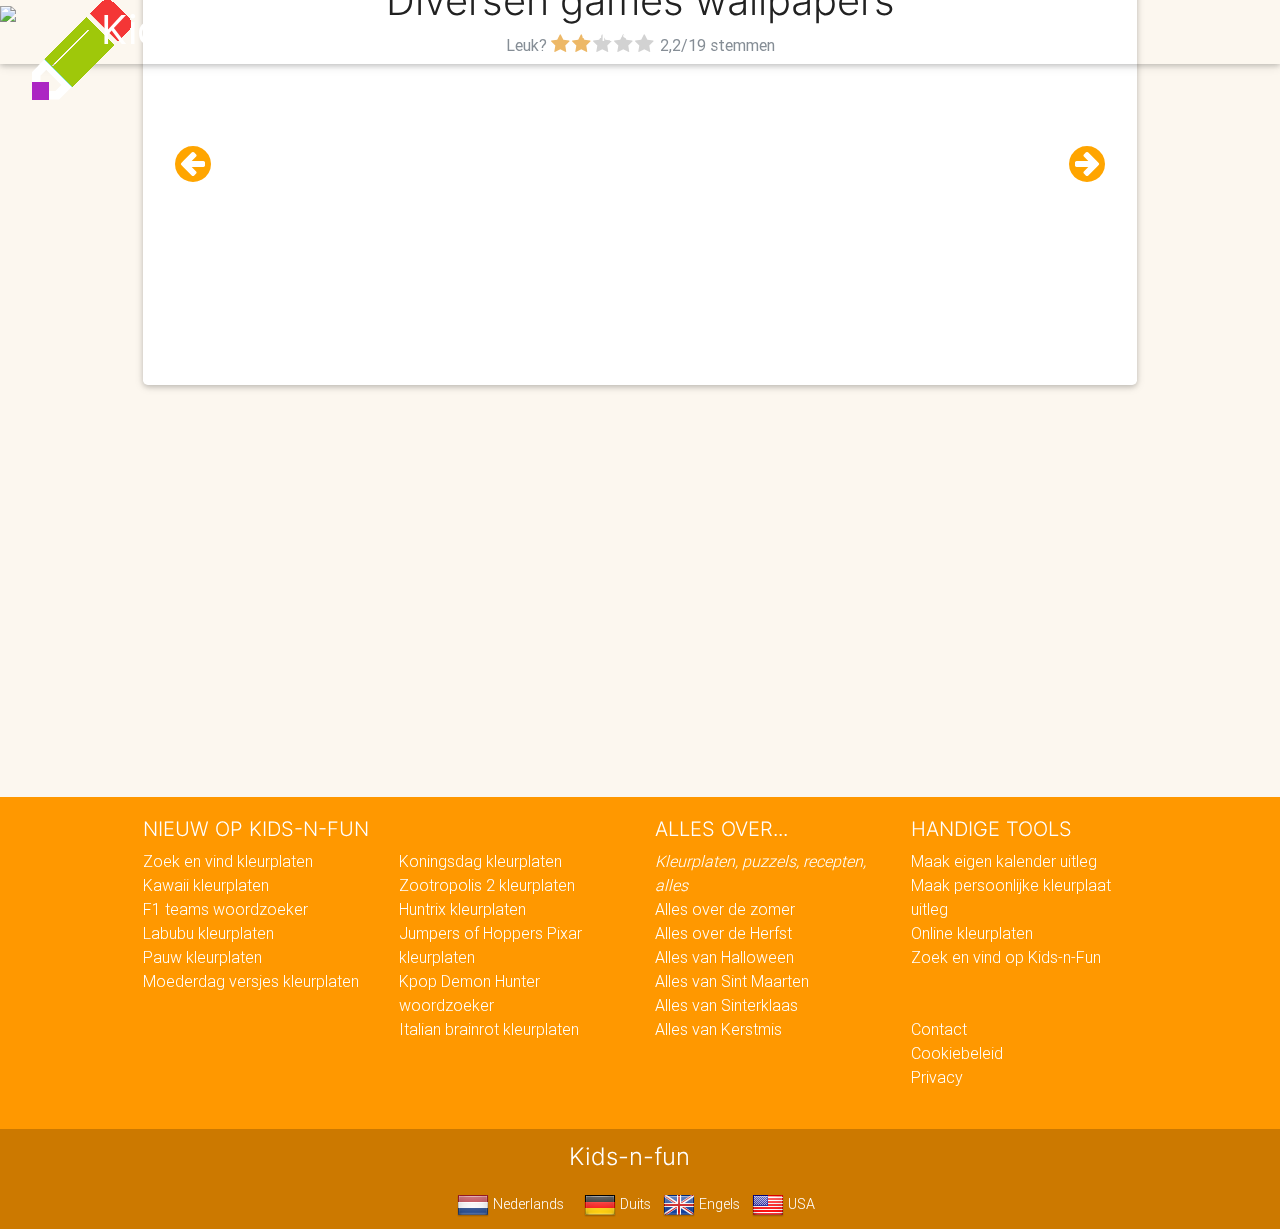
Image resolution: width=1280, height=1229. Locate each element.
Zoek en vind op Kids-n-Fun (1006, 957)
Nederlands (526, 1204)
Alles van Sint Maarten (732, 981)
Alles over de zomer (725, 909)
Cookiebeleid (957, 1053)
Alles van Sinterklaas (726, 1005)
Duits (633, 1204)
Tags (1044, 32)
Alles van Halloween (724, 957)
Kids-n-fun (201, 30)
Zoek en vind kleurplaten (228, 861)
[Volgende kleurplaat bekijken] (1079, 164)
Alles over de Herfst (723, 933)
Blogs (461, 32)
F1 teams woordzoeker (225, 909)
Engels (717, 1204)
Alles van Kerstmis (718, 1029)
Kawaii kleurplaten (206, 885)
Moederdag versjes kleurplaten (251, 981)
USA (799, 1204)
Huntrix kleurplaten (462, 909)
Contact (939, 1029)
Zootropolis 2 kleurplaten (487, 885)
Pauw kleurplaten (202, 957)
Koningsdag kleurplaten (480, 861)
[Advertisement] (640, 201)
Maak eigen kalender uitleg (1004, 861)
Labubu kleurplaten (208, 933)
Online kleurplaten (972, 933)
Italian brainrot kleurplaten (489, 1029)
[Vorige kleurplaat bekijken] (201, 164)
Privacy (937, 1077)
